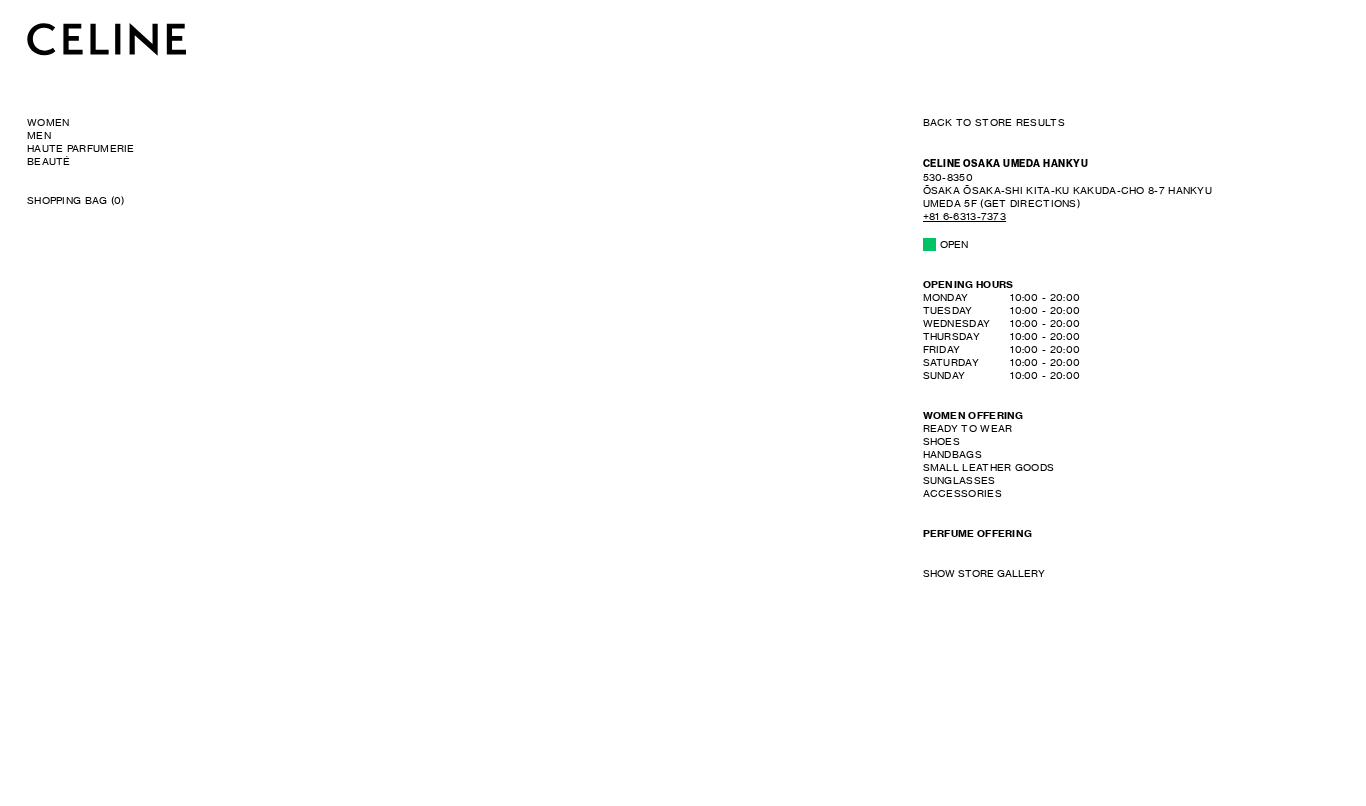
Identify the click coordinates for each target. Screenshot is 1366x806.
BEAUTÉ (49, 161)
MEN (39, 135)
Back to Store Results (994, 122)
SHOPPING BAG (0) (76, 200)
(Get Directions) (1068, 190)
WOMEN (48, 122)
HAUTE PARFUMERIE (81, 148)
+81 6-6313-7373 (965, 216)
